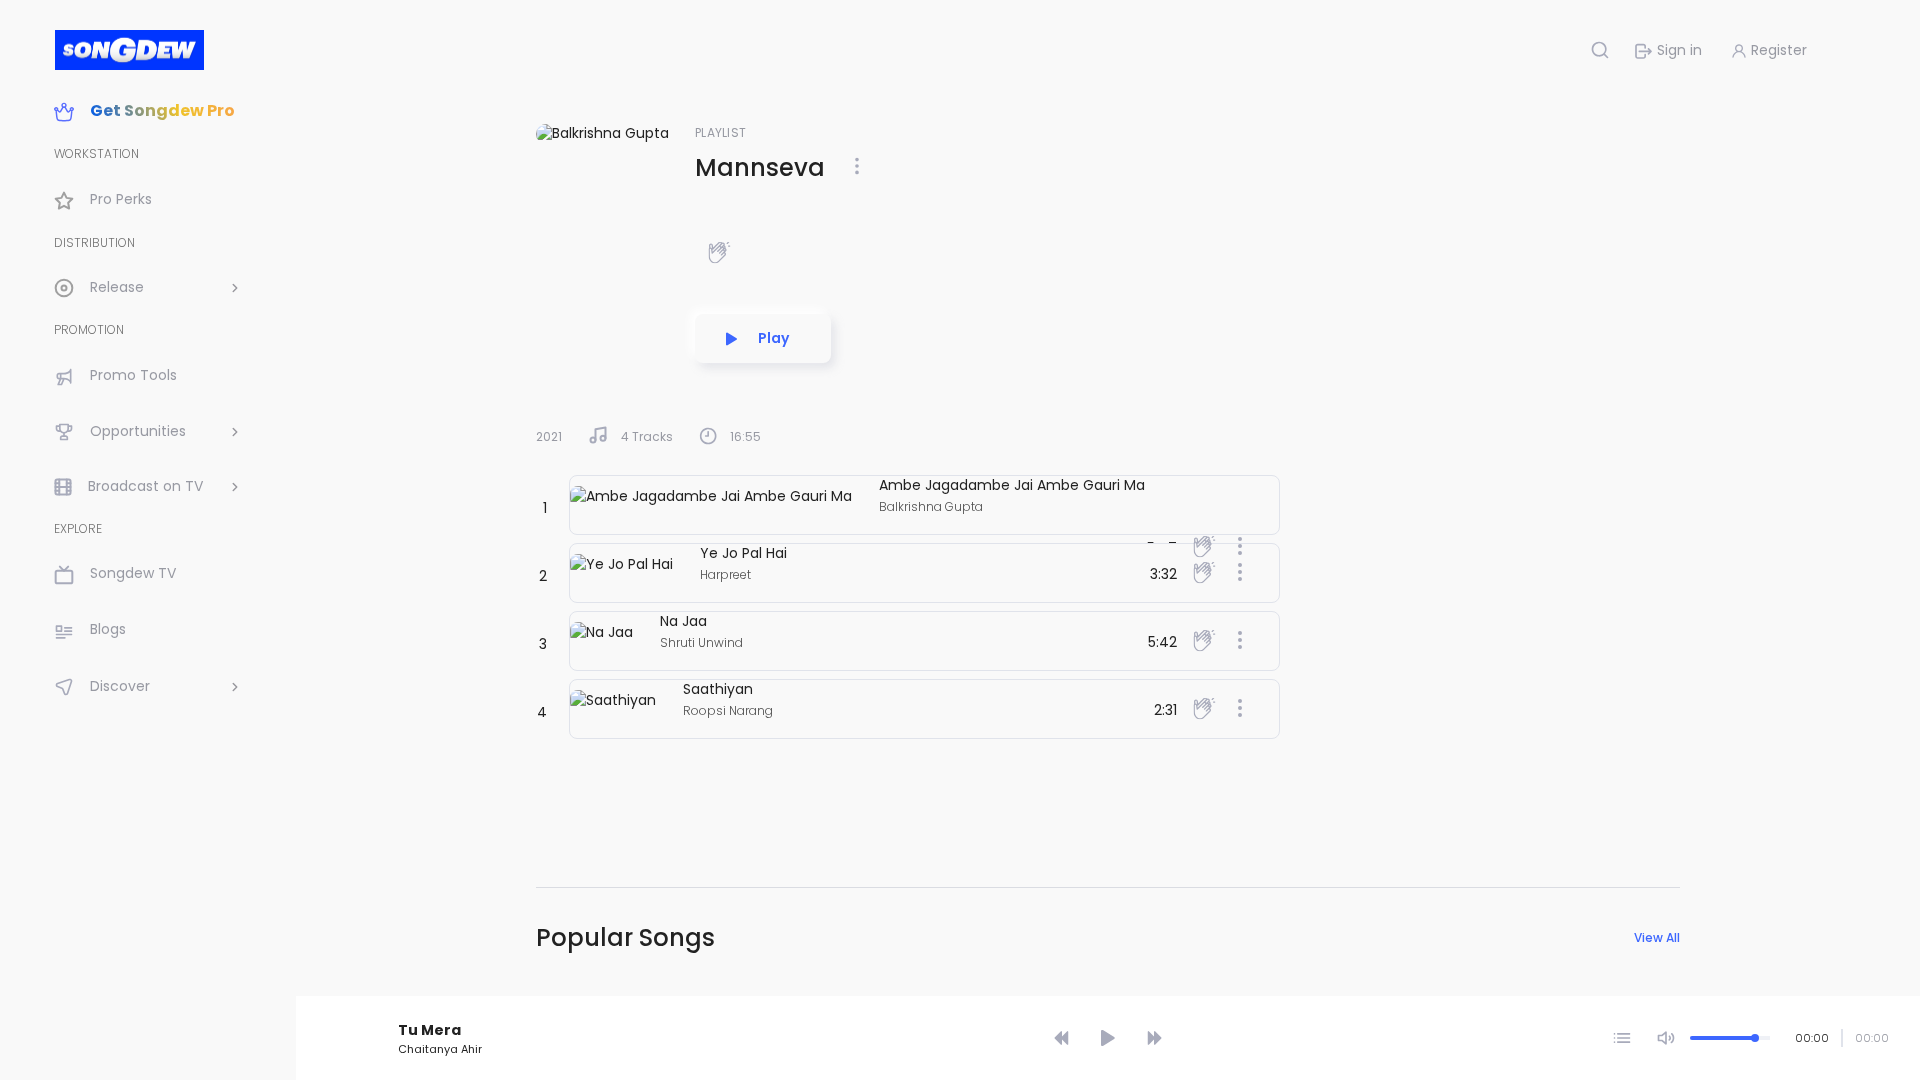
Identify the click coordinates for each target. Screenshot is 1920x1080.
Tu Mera (429, 1030)
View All (1657, 937)
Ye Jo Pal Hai (743, 553)
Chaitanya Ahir (440, 1049)
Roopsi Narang (728, 710)
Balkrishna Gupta (931, 506)
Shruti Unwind (701, 642)
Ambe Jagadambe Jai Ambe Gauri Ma (1012, 485)
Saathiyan (718, 689)
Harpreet (725, 574)
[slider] (1111, 1002)
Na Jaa (683, 621)
